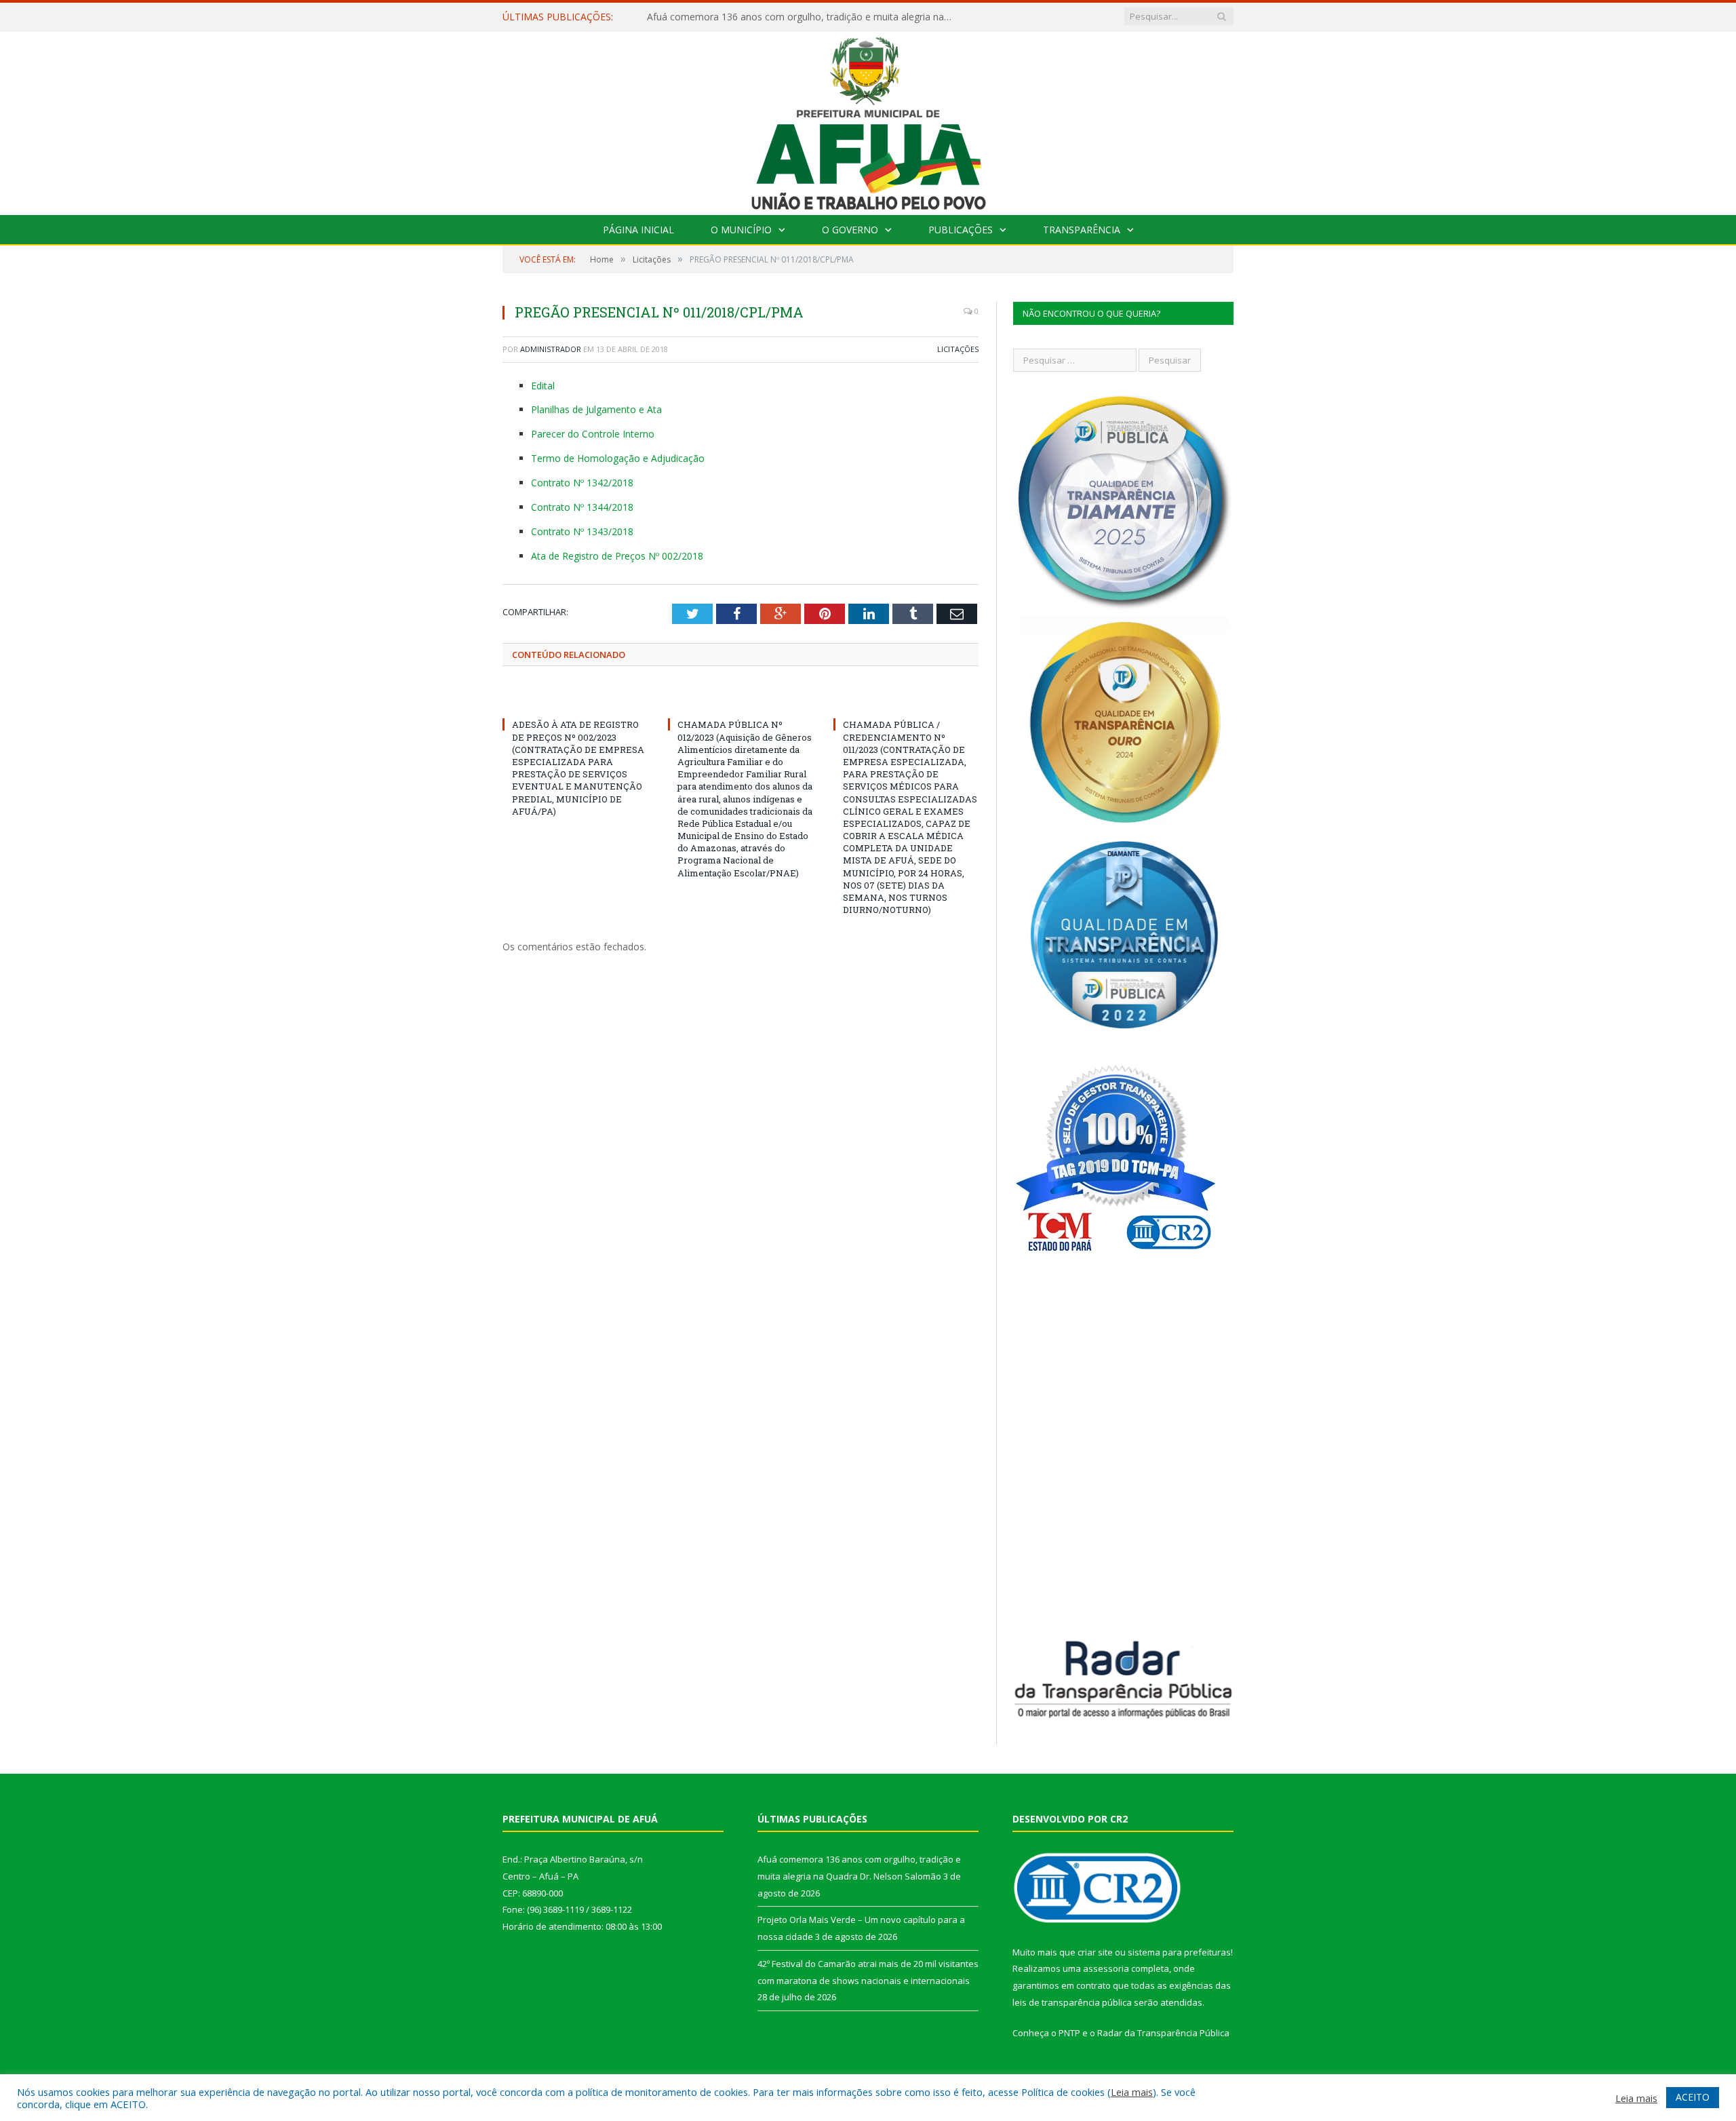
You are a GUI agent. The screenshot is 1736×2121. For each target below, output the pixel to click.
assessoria (1106, 1968)
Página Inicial (638, 230)
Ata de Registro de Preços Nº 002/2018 (617, 556)
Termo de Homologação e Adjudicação (618, 458)
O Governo (850, 230)
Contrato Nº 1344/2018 (582, 507)
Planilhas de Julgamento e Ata (596, 409)
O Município (741, 230)
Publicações (961, 230)
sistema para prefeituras (1179, 1952)
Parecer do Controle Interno (593, 434)
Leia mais (1132, 2092)
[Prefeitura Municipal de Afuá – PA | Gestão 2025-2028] (868, 120)
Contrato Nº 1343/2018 (582, 531)
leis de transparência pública (1072, 2002)
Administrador (551, 349)
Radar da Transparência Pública (1163, 2033)
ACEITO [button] (1693, 2097)
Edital (543, 386)
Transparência (1082, 230)
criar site (1095, 1952)
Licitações (958, 349)
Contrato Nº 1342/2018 (582, 483)
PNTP (1069, 2033)
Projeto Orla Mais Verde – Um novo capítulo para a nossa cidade (790, 17)
